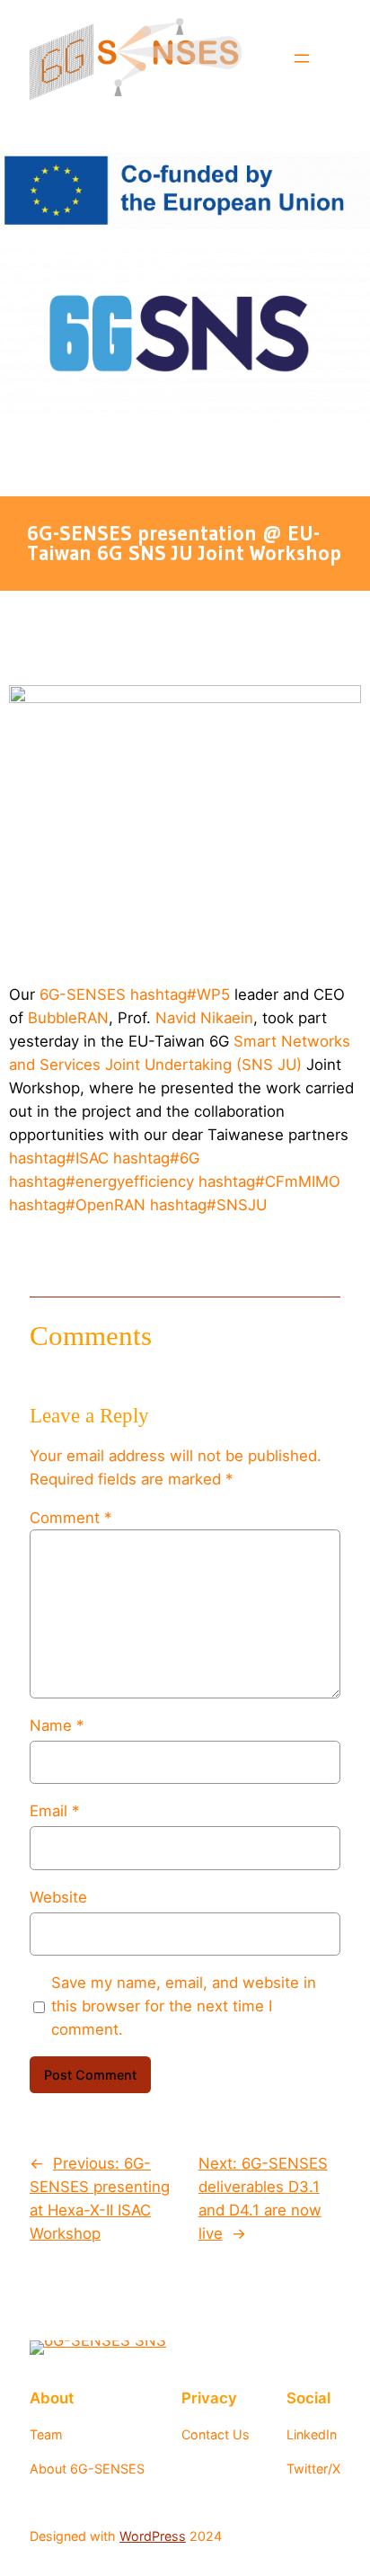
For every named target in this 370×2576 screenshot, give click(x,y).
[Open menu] (302, 58)
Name (57, 1725)
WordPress (153, 2536)
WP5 (180, 994)
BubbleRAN (68, 1018)
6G (156, 1158)
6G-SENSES (83, 994)
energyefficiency (101, 1181)
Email (54, 1811)
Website (58, 1897)
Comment (70, 1518)
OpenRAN (77, 1205)
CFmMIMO (269, 1181)
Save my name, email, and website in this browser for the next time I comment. (184, 2006)
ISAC (59, 1158)
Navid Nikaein (204, 1018)
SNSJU (208, 1205)
